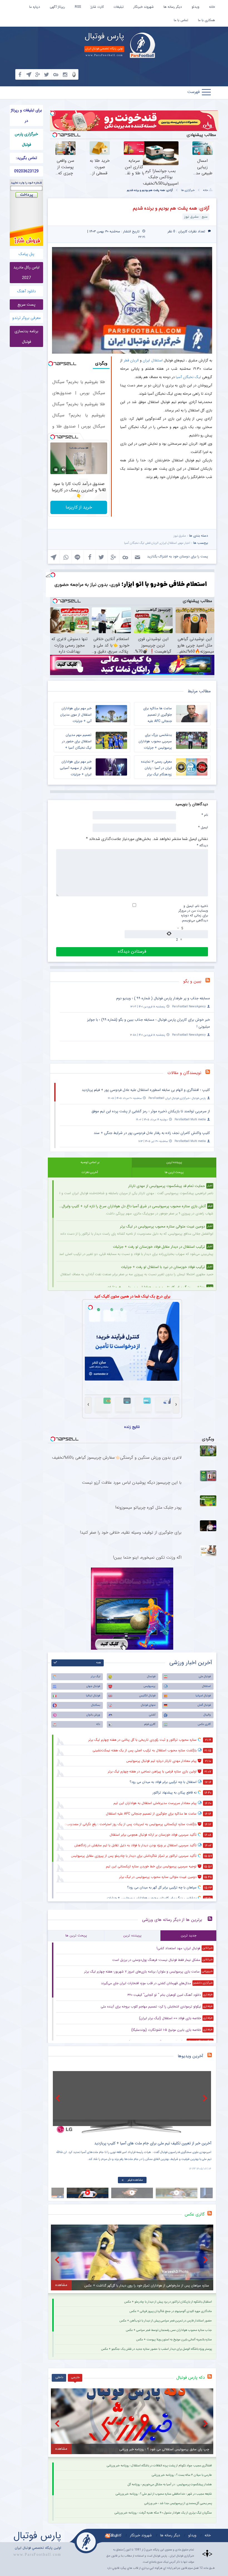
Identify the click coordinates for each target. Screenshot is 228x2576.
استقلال (206, 1686)
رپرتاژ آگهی (57, 7)
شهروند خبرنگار (144, 7)
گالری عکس (204, 1724)
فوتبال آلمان (204, 1705)
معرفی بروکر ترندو (26, 318)
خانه (212, 7)
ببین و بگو (192, 981)
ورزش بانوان (93, 1715)
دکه (98, 1724)
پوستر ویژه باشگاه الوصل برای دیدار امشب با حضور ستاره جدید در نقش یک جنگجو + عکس (157, 2349)
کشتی (152, 1715)
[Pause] (56, 470)
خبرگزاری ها (188, 190)
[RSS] (210, 981)
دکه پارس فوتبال (190, 2378)
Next (206, 2098)
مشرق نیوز (180, 536)
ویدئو (195, 7)
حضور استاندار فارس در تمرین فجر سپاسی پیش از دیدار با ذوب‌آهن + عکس (166, 2321)
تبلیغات (119, 7)
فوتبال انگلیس (147, 1696)
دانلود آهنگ (27, 291)
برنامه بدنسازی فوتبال (26, 336)
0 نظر (171, 231)
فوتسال (151, 1676)
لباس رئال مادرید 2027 (26, 273)
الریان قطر (131, 360)
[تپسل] (53, 113)
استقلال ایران (153, 360)
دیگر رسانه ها (173, 7)
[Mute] (64, 470)
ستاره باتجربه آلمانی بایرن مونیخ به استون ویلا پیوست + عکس (174, 2340)
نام (205, 815)
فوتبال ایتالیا (93, 1696)
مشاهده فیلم (135, 2180)
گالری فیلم (150, 1724)
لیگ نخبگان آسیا (188, 377)
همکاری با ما (206, 20)
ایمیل (203, 827)
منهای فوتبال (148, 1705)
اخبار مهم (184, 543)
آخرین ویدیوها (190, 2056)
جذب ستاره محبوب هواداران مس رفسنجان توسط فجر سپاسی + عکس (169, 2330)
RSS (78, 7)
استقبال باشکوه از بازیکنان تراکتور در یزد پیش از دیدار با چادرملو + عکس (168, 2302)
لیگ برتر (95, 1676)
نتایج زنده (132, 1427)
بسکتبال (96, 1705)
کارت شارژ (97, 7)
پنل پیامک (26, 254)
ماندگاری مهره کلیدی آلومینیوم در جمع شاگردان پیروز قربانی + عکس (171, 2311)
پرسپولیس (149, 1686)
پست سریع (26, 305)
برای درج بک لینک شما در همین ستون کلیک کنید (132, 1296)
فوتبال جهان (93, 1686)
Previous (58, 2098)
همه (99, 1663)
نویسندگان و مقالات (184, 1073)
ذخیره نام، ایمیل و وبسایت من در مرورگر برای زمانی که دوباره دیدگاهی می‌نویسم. (193, 913)
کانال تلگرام (113, 2535)
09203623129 (26, 171)
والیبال (207, 1715)
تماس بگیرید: (26, 158)
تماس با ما (181, 20)
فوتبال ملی (205, 1676)
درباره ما (35, 7)
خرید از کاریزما (79, 507)
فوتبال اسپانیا (203, 1696)
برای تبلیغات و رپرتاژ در (26, 115)
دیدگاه (202, 845)
